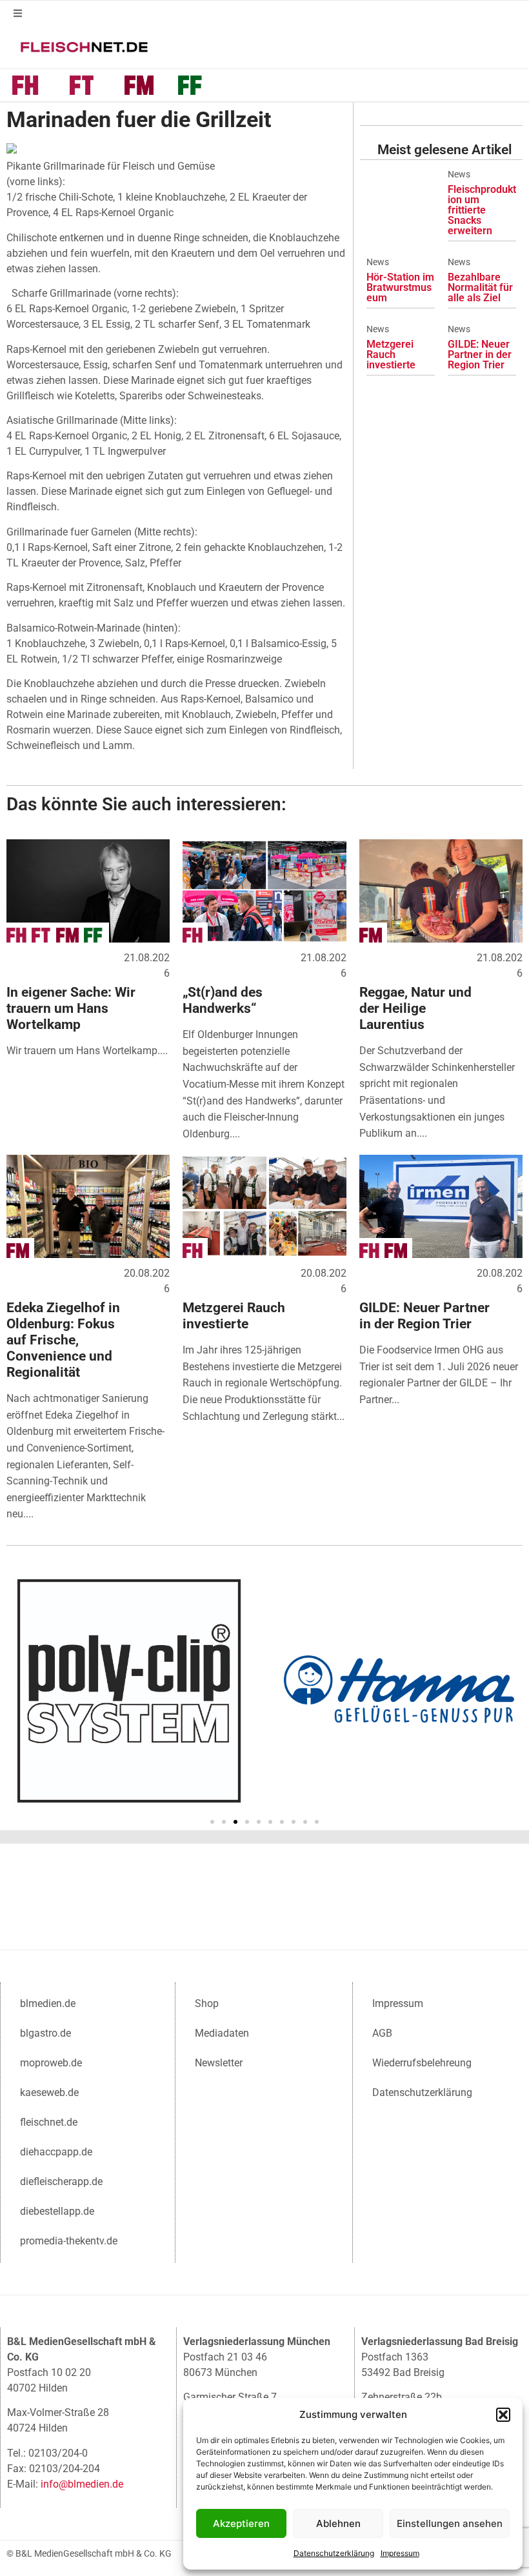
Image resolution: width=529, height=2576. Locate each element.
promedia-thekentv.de (69, 2241)
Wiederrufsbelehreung (422, 2063)
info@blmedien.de (82, 2484)
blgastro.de (45, 2033)
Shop (207, 2003)
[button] (503, 2415)
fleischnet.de (49, 2122)
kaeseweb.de (49, 2092)
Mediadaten (222, 2033)
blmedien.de (48, 2003)
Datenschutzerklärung (334, 2553)
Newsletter (219, 2063)
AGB (382, 2033)
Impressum (400, 2553)
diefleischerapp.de (61, 2182)
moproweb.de (51, 2063)
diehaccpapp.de (56, 2152)
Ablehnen (338, 2523)
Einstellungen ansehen (450, 2523)
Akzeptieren (241, 2523)
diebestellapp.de (57, 2211)
